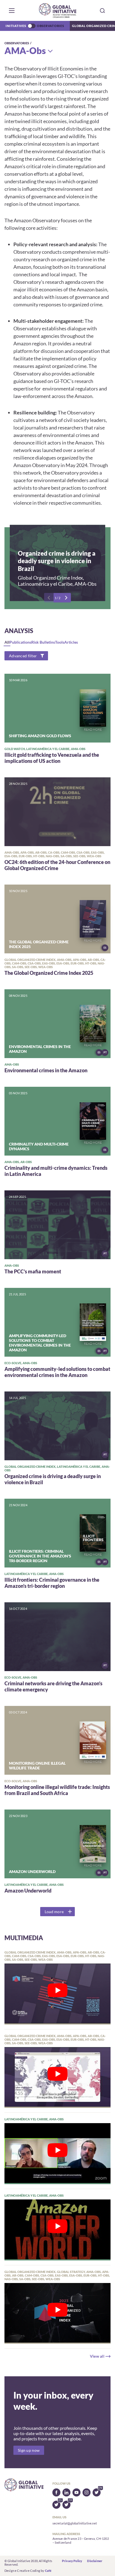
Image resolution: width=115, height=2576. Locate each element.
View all (97, 2356)
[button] (12, 11)
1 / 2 (57, 598)
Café (48, 2571)
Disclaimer (95, 2561)
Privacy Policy (72, 2561)
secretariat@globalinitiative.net (75, 2523)
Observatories (51, 26)
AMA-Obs (25, 51)
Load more (54, 1912)
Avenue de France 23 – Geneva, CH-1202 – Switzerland (81, 2540)
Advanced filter (23, 656)
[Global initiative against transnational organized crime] (58, 10)
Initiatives (16, 26)
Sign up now (29, 2450)
